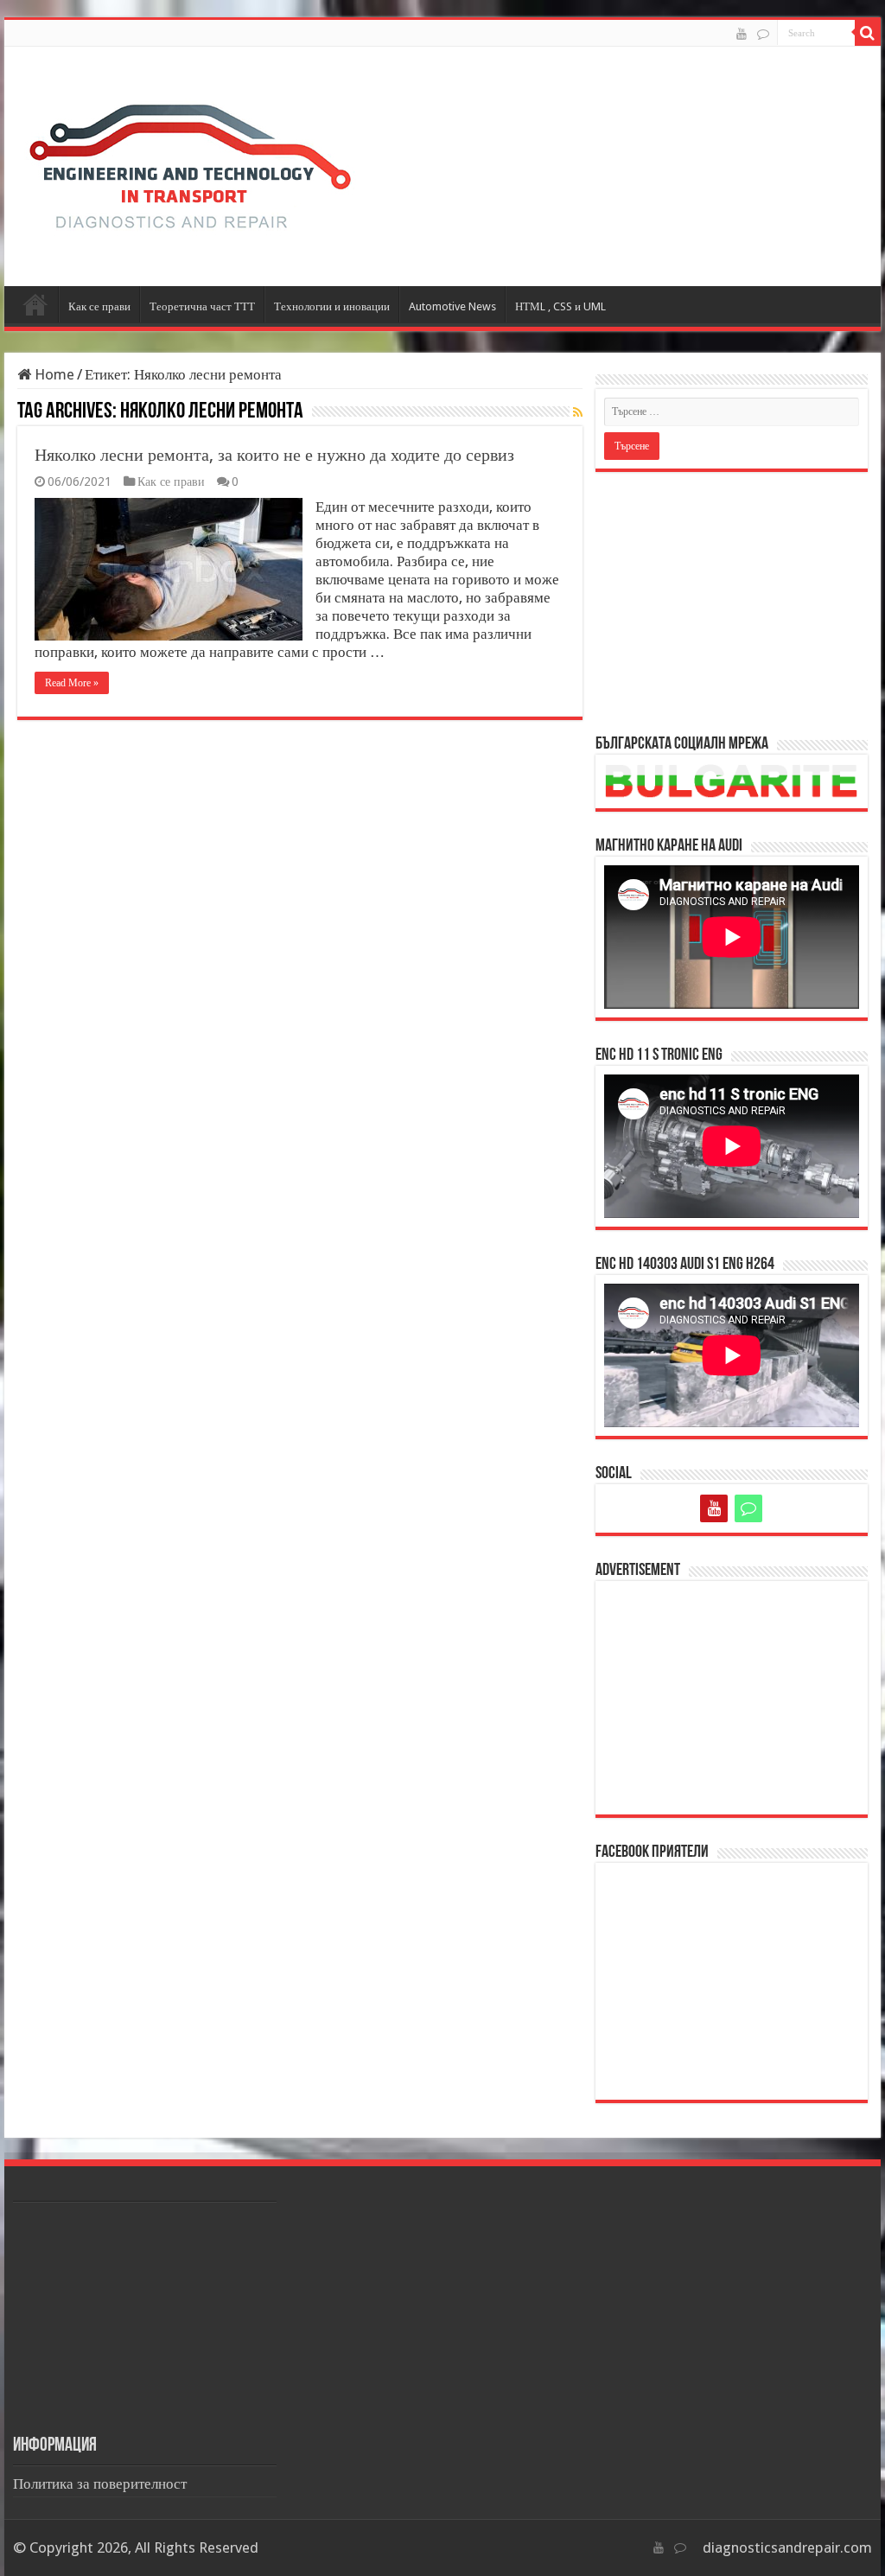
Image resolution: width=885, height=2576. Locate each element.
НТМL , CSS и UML (560, 306)
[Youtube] (742, 34)
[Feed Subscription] (578, 412)
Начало (35, 304)
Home (53, 374)
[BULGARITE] (763, 34)
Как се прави (99, 306)
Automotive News (452, 306)
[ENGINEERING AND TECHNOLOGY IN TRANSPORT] (190, 163)
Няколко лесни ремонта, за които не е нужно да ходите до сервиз (274, 455)
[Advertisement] (732, 602)
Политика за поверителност (100, 2484)
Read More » (72, 683)
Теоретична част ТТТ (202, 306)
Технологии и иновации (332, 306)
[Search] (868, 33)
